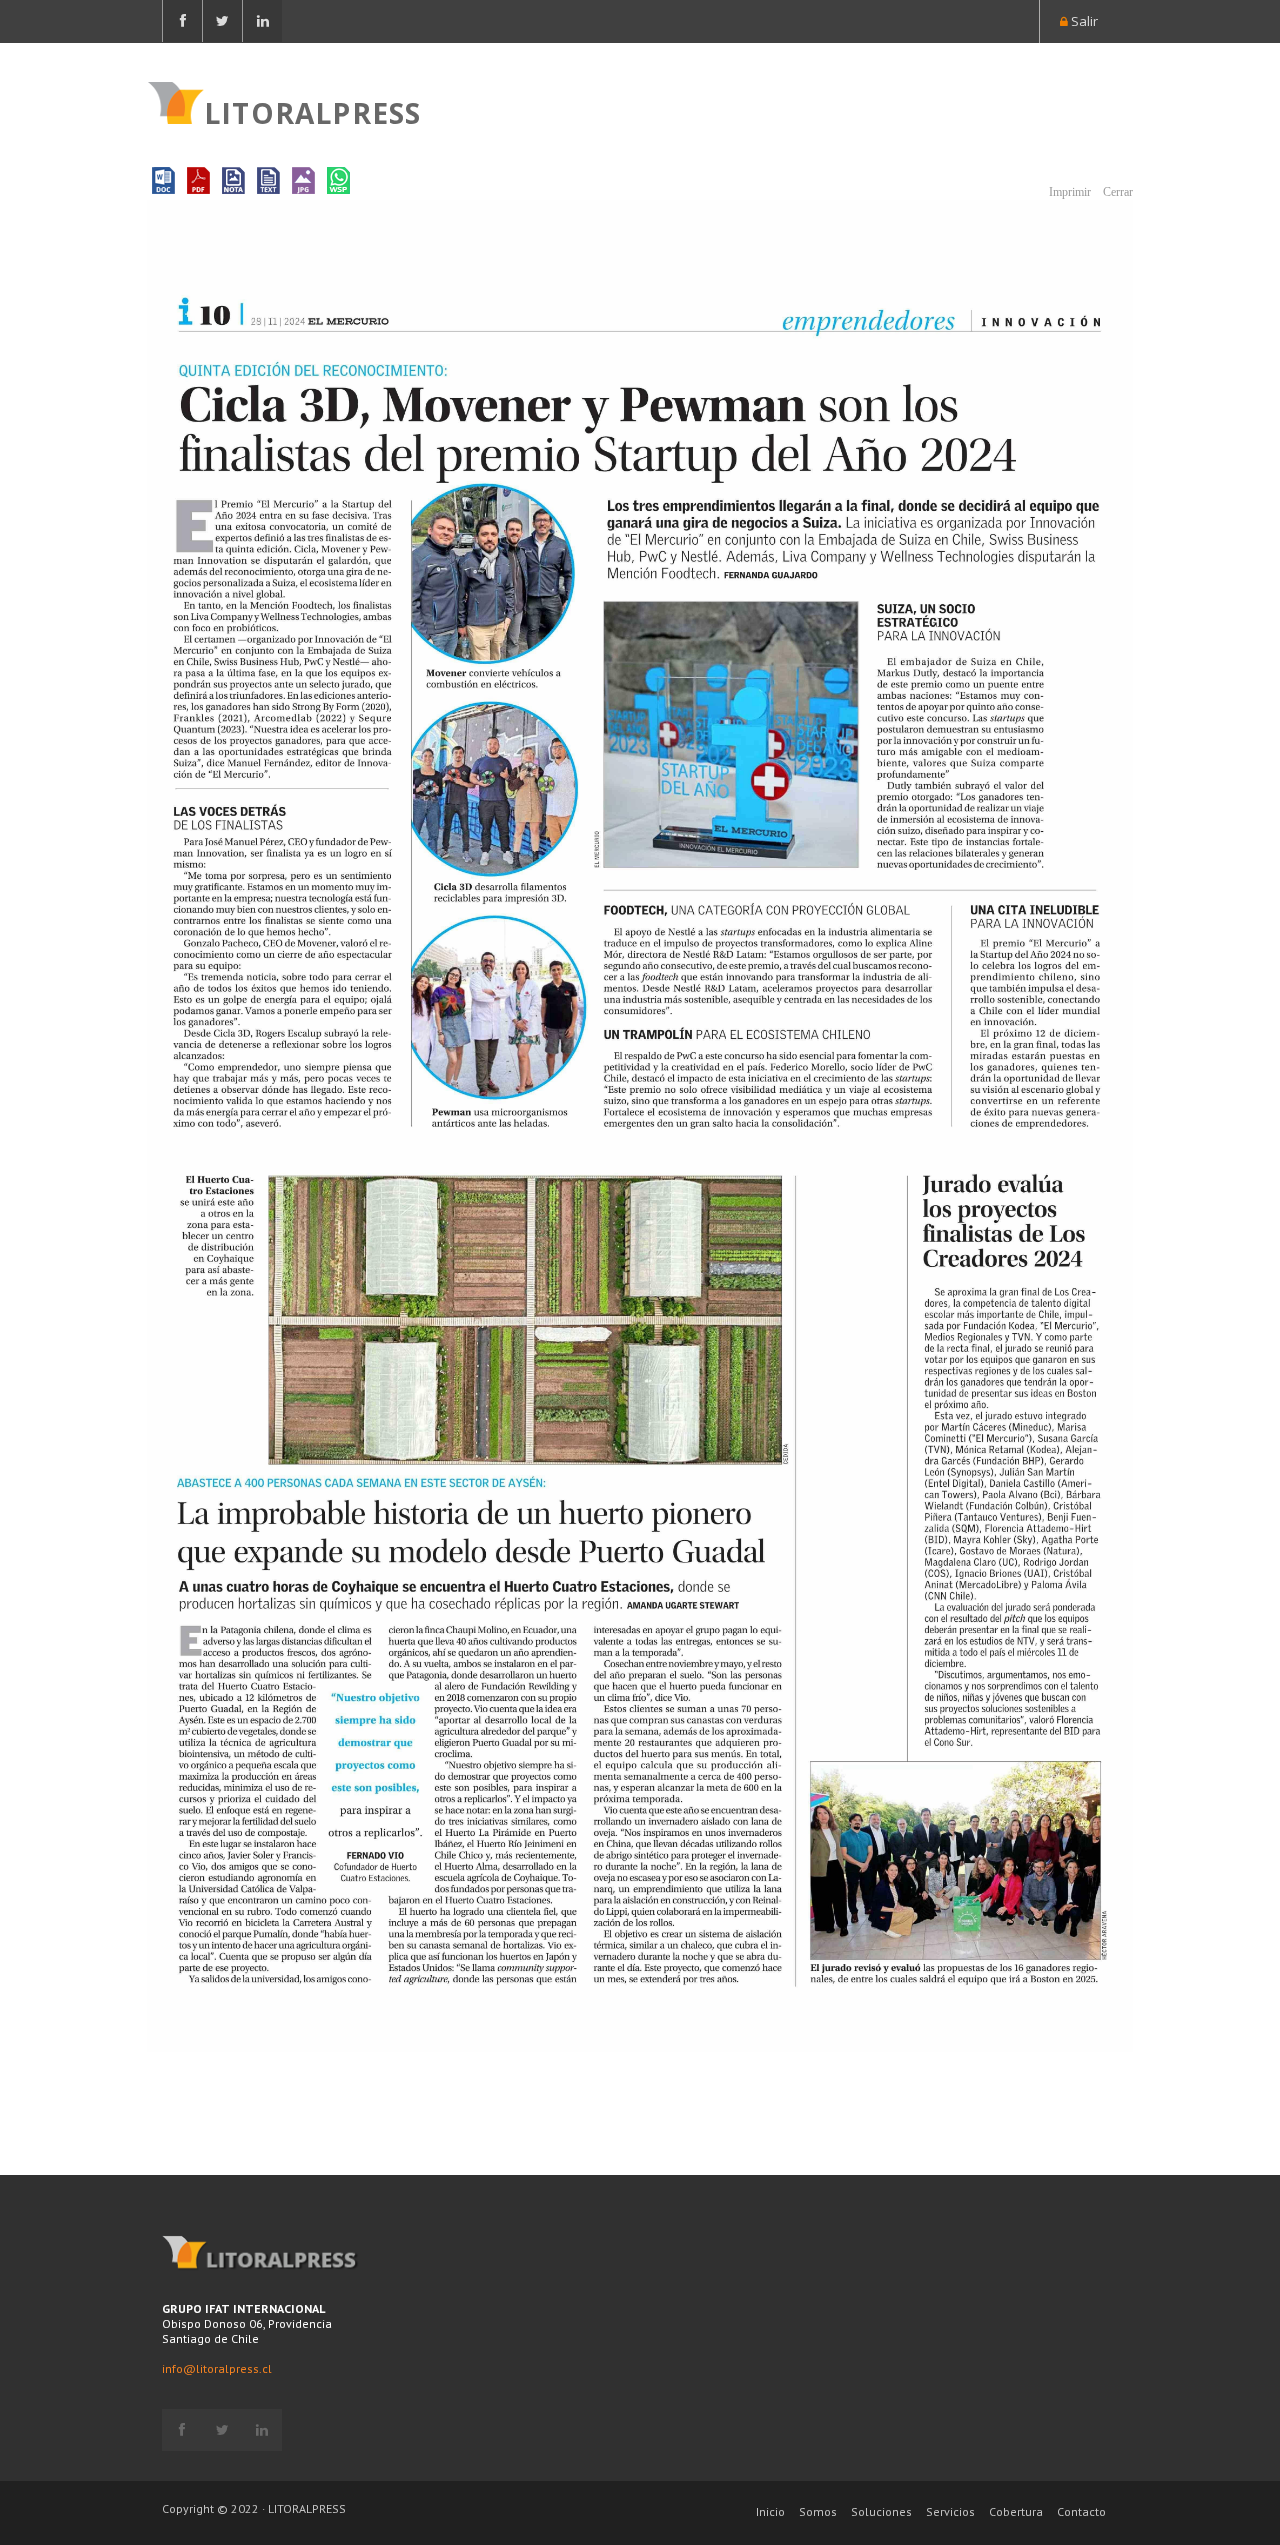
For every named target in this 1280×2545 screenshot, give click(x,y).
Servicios (950, 2511)
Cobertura (1016, 2511)
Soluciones (881, 2511)
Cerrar (1116, 192)
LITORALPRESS (312, 111)
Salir (1083, 21)
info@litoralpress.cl (217, 2368)
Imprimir (1068, 192)
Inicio (770, 2511)
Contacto (1081, 2511)
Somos (818, 2511)
